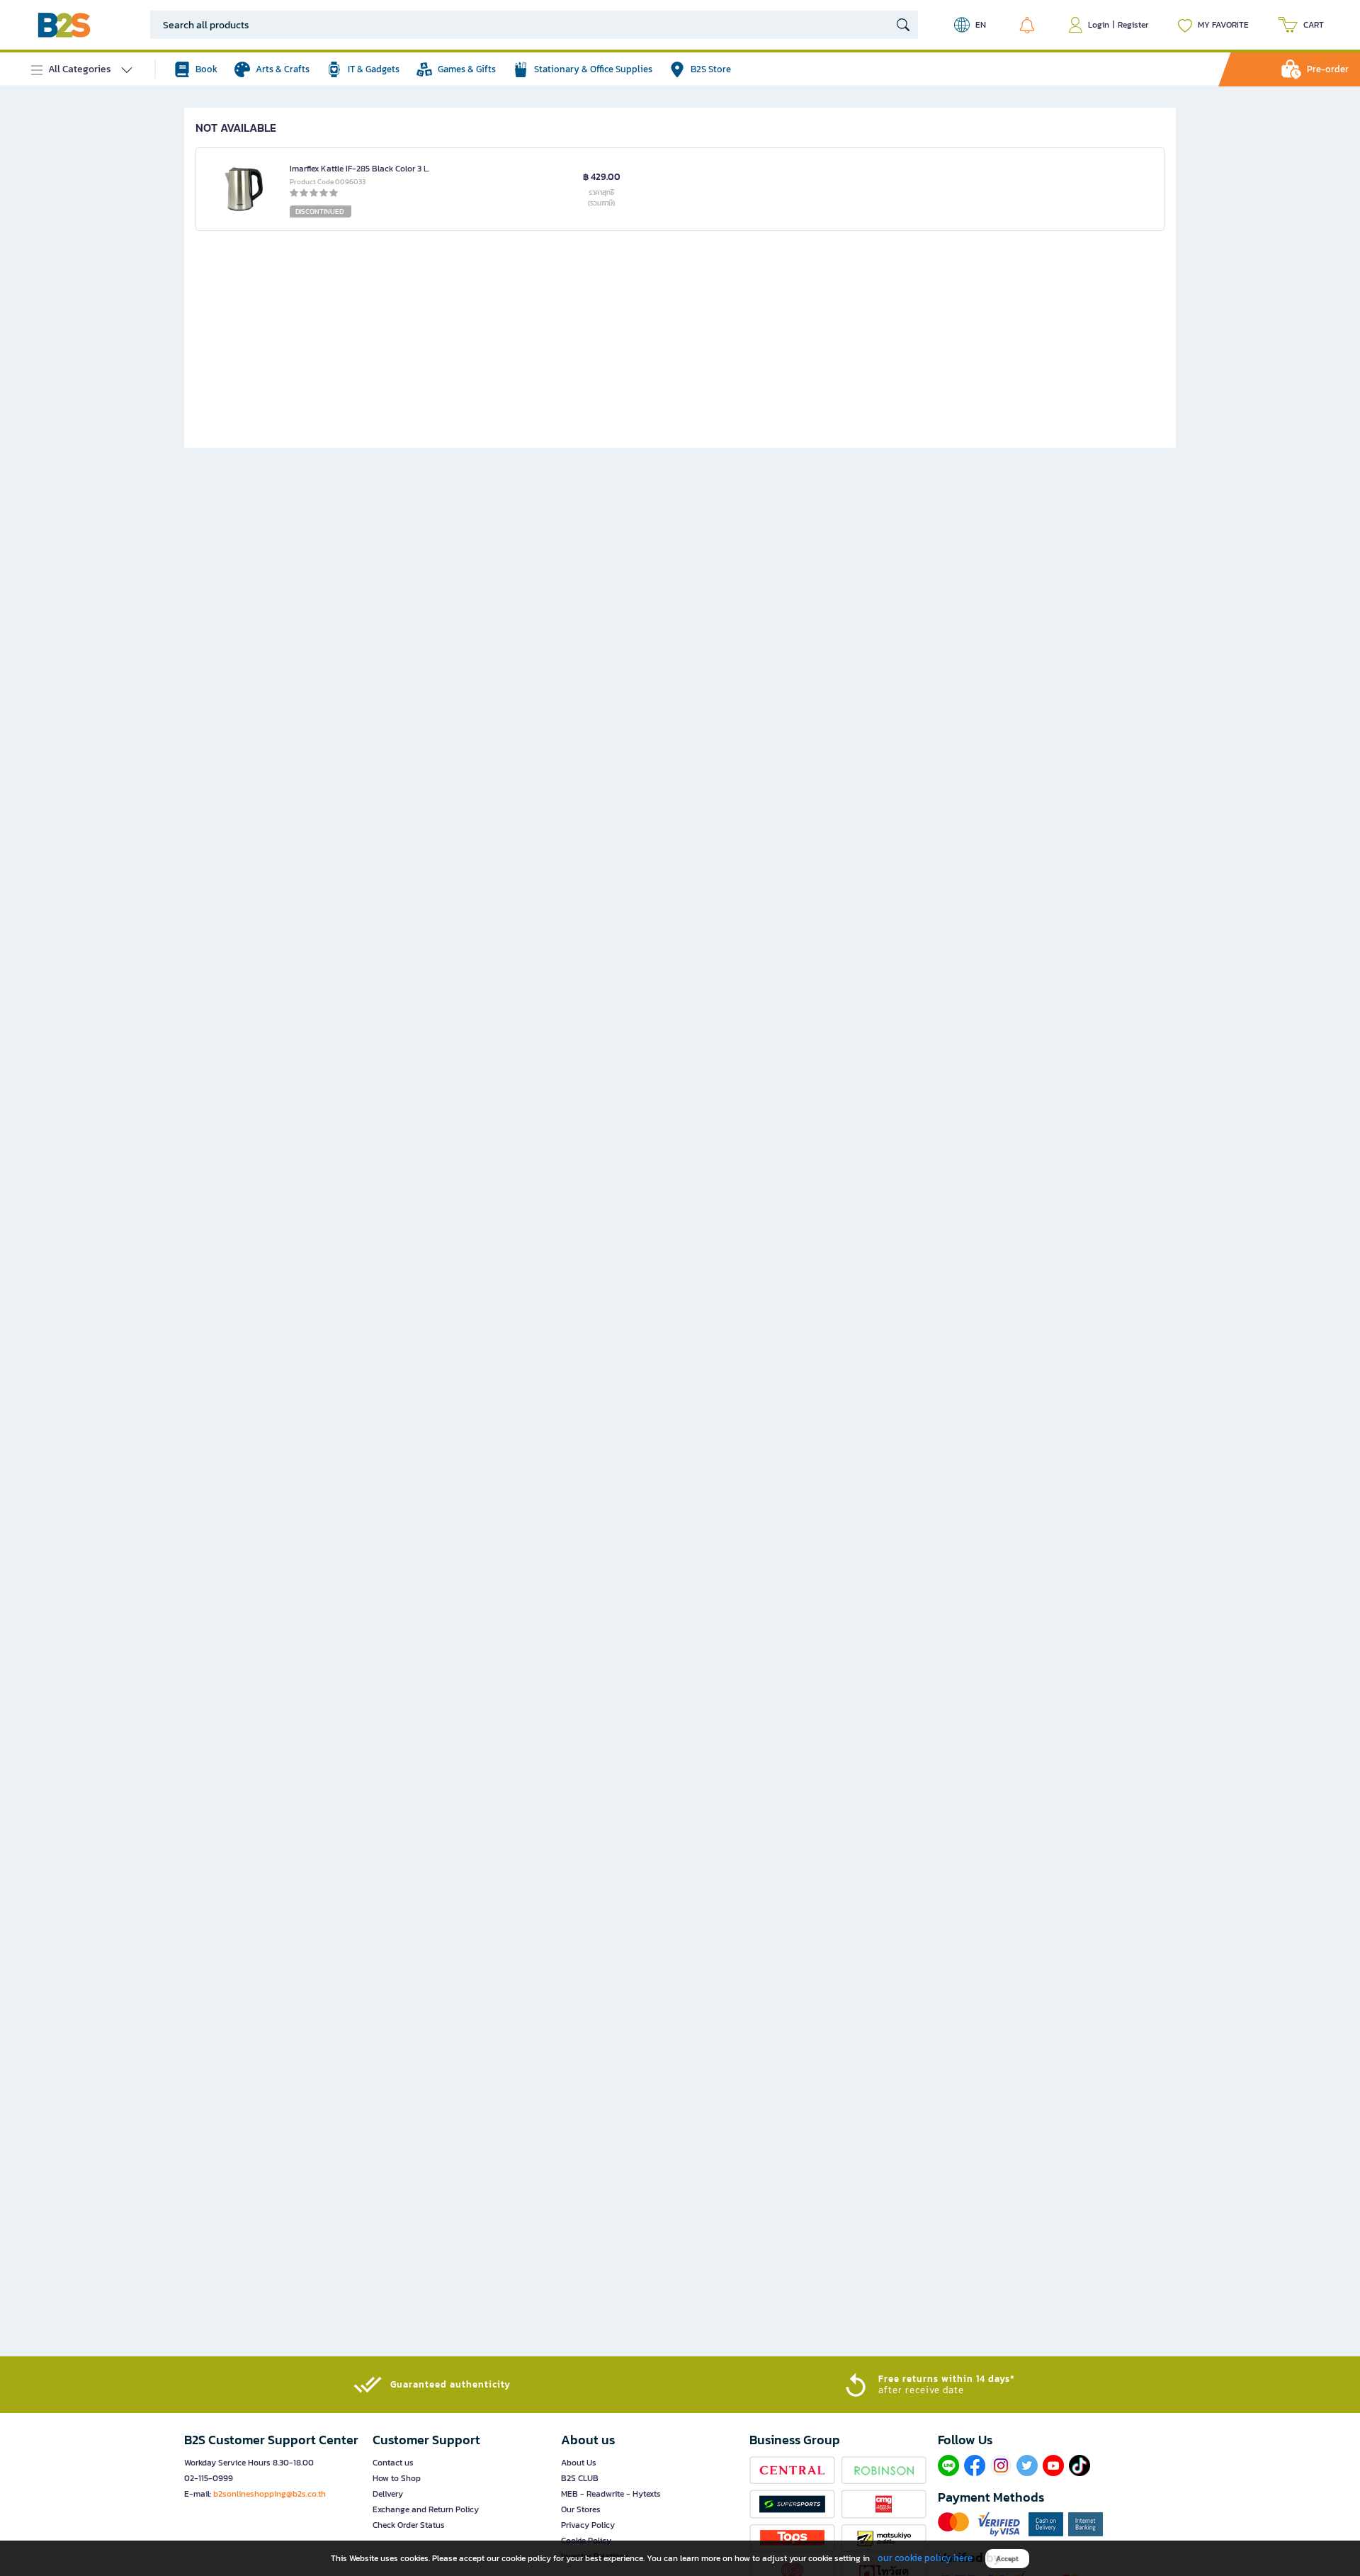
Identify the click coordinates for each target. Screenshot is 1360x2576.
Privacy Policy (588, 2525)
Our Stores (581, 2509)
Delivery (388, 2494)
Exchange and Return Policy (426, 2509)
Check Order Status (409, 2525)
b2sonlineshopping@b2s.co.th (270, 2494)
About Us (579, 2463)
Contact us (393, 2463)
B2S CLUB (580, 2478)
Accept (1007, 2559)
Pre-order (1328, 69)
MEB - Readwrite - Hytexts (611, 2494)
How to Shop (397, 2478)
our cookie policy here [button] (925, 2558)
